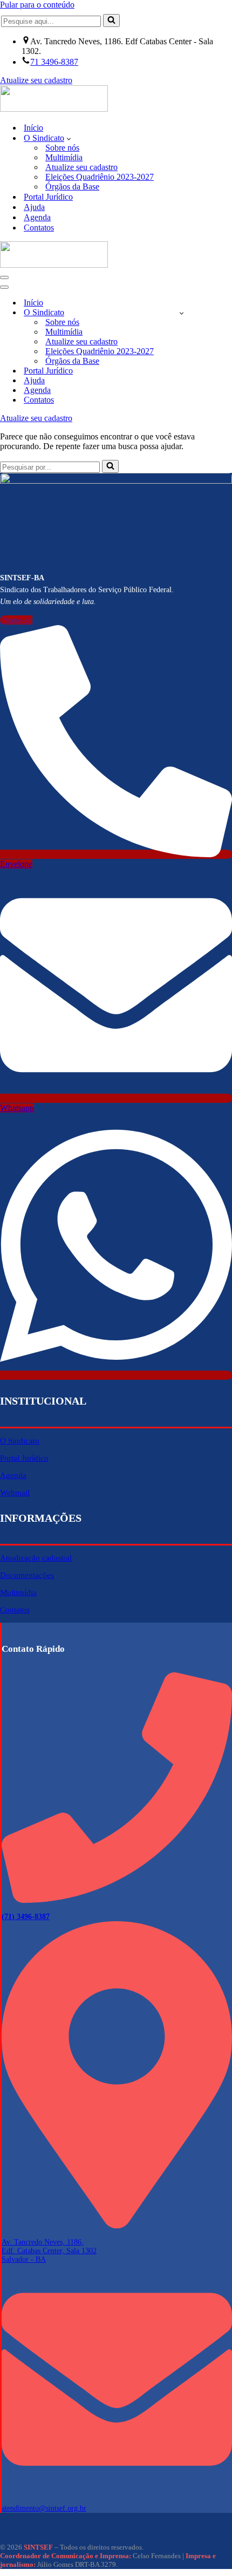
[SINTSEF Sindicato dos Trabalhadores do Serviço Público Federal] (54, 109)
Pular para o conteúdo (37, 5)
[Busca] (111, 21)
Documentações (27, 1575)
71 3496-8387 (54, 62)
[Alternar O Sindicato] (182, 313)
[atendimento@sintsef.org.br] (117, 2492)
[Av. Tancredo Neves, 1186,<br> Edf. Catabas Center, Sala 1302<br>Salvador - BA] (117, 2226)
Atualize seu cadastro (36, 80)
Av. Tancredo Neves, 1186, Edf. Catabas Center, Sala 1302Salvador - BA (49, 2251)
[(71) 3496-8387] (117, 1900)
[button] (69, 138)
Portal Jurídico (48, 197)
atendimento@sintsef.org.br (44, 2508)
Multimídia (64, 157)
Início (33, 128)
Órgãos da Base (72, 187)
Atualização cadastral (36, 1558)
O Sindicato (20, 1441)
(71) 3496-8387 (26, 1917)
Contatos (39, 228)
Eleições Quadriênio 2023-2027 (100, 177)
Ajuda (34, 207)
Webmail (15, 1493)
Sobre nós (62, 148)
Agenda (37, 217)
